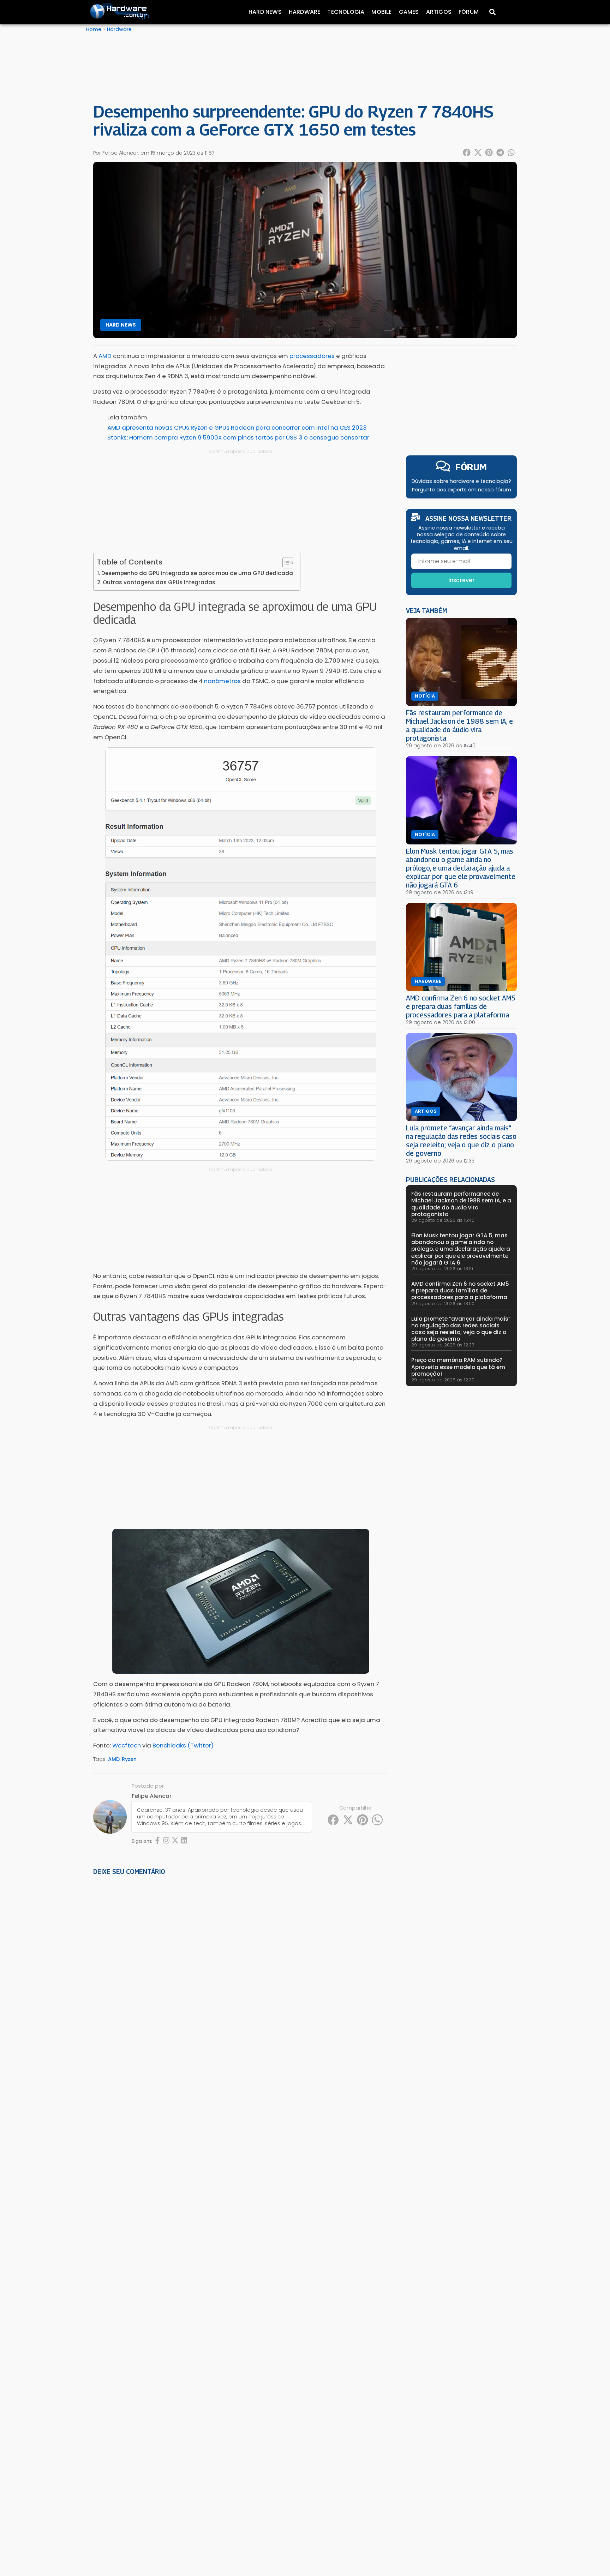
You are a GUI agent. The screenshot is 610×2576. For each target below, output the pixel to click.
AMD (114, 1759)
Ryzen (129, 1759)
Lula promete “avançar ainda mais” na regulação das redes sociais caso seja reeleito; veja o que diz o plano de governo (461, 1140)
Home (94, 29)
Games (409, 12)
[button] (467, 153)
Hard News (265, 12)
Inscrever (462, 580)
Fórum (469, 12)
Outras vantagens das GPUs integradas (159, 582)
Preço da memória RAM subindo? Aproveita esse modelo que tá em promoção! (458, 1367)
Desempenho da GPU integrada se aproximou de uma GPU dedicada (197, 573)
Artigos (439, 12)
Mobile (381, 12)
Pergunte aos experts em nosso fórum (462, 490)
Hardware (305, 12)
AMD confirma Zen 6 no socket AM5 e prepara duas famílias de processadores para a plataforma (461, 1006)
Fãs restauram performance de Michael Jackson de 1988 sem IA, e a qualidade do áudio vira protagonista (459, 725)
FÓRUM (471, 467)
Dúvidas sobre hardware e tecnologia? (461, 481)
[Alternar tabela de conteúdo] (285, 563)
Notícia (425, 696)
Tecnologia (346, 12)
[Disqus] (241, 1979)
